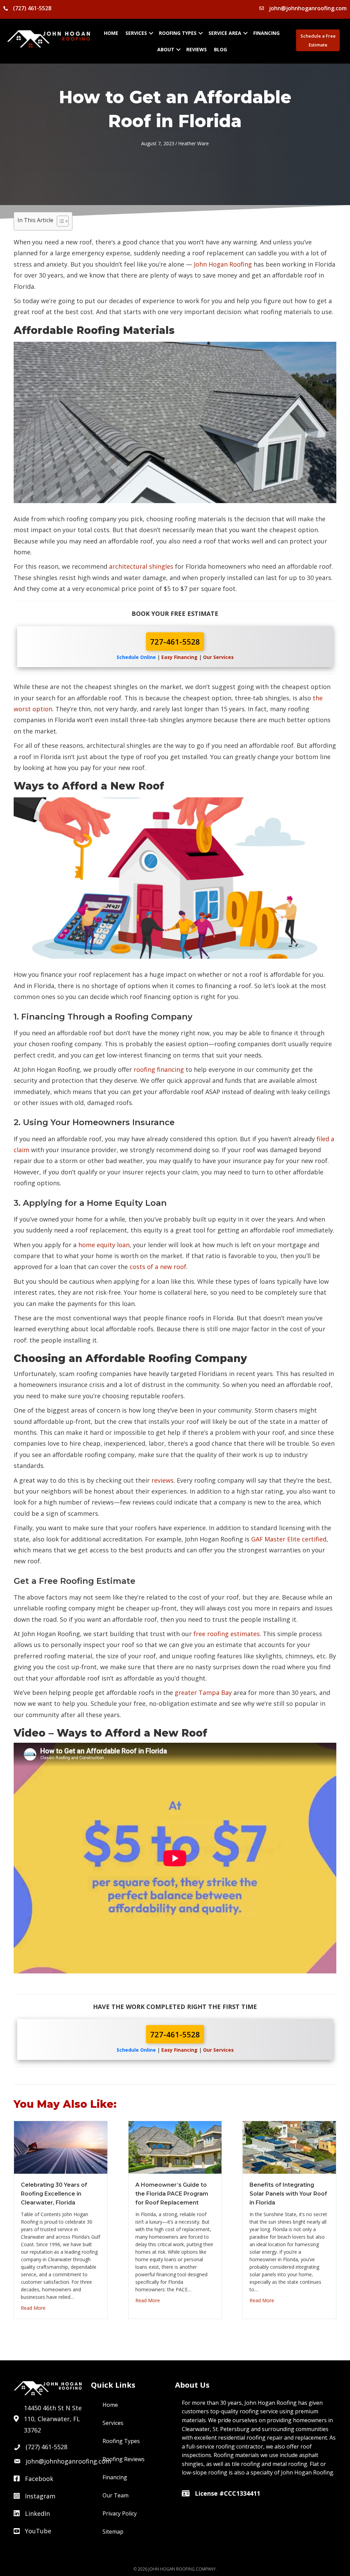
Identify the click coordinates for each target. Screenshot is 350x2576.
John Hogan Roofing (223, 264)
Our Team (116, 2495)
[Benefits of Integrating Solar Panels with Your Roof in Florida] (289, 2147)
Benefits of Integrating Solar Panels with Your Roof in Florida (288, 2194)
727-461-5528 (175, 642)
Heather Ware (193, 143)
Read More (33, 2308)
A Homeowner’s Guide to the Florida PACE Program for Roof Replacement (172, 2194)
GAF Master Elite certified (289, 1539)
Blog (220, 49)
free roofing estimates (227, 1634)
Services (136, 33)
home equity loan (104, 1245)
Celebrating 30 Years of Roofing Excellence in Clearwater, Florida (54, 2194)
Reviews (197, 49)
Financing (266, 33)
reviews (163, 1480)
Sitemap (113, 2532)
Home (111, 33)
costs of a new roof (158, 1267)
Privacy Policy (120, 2513)
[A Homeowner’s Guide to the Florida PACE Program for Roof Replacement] (175, 2147)
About (166, 49)
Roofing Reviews (124, 2459)
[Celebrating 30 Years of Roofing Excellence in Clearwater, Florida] (61, 2147)
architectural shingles (141, 566)
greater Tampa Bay (203, 1692)
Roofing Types (178, 33)
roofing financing (159, 1069)
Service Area (225, 33)
